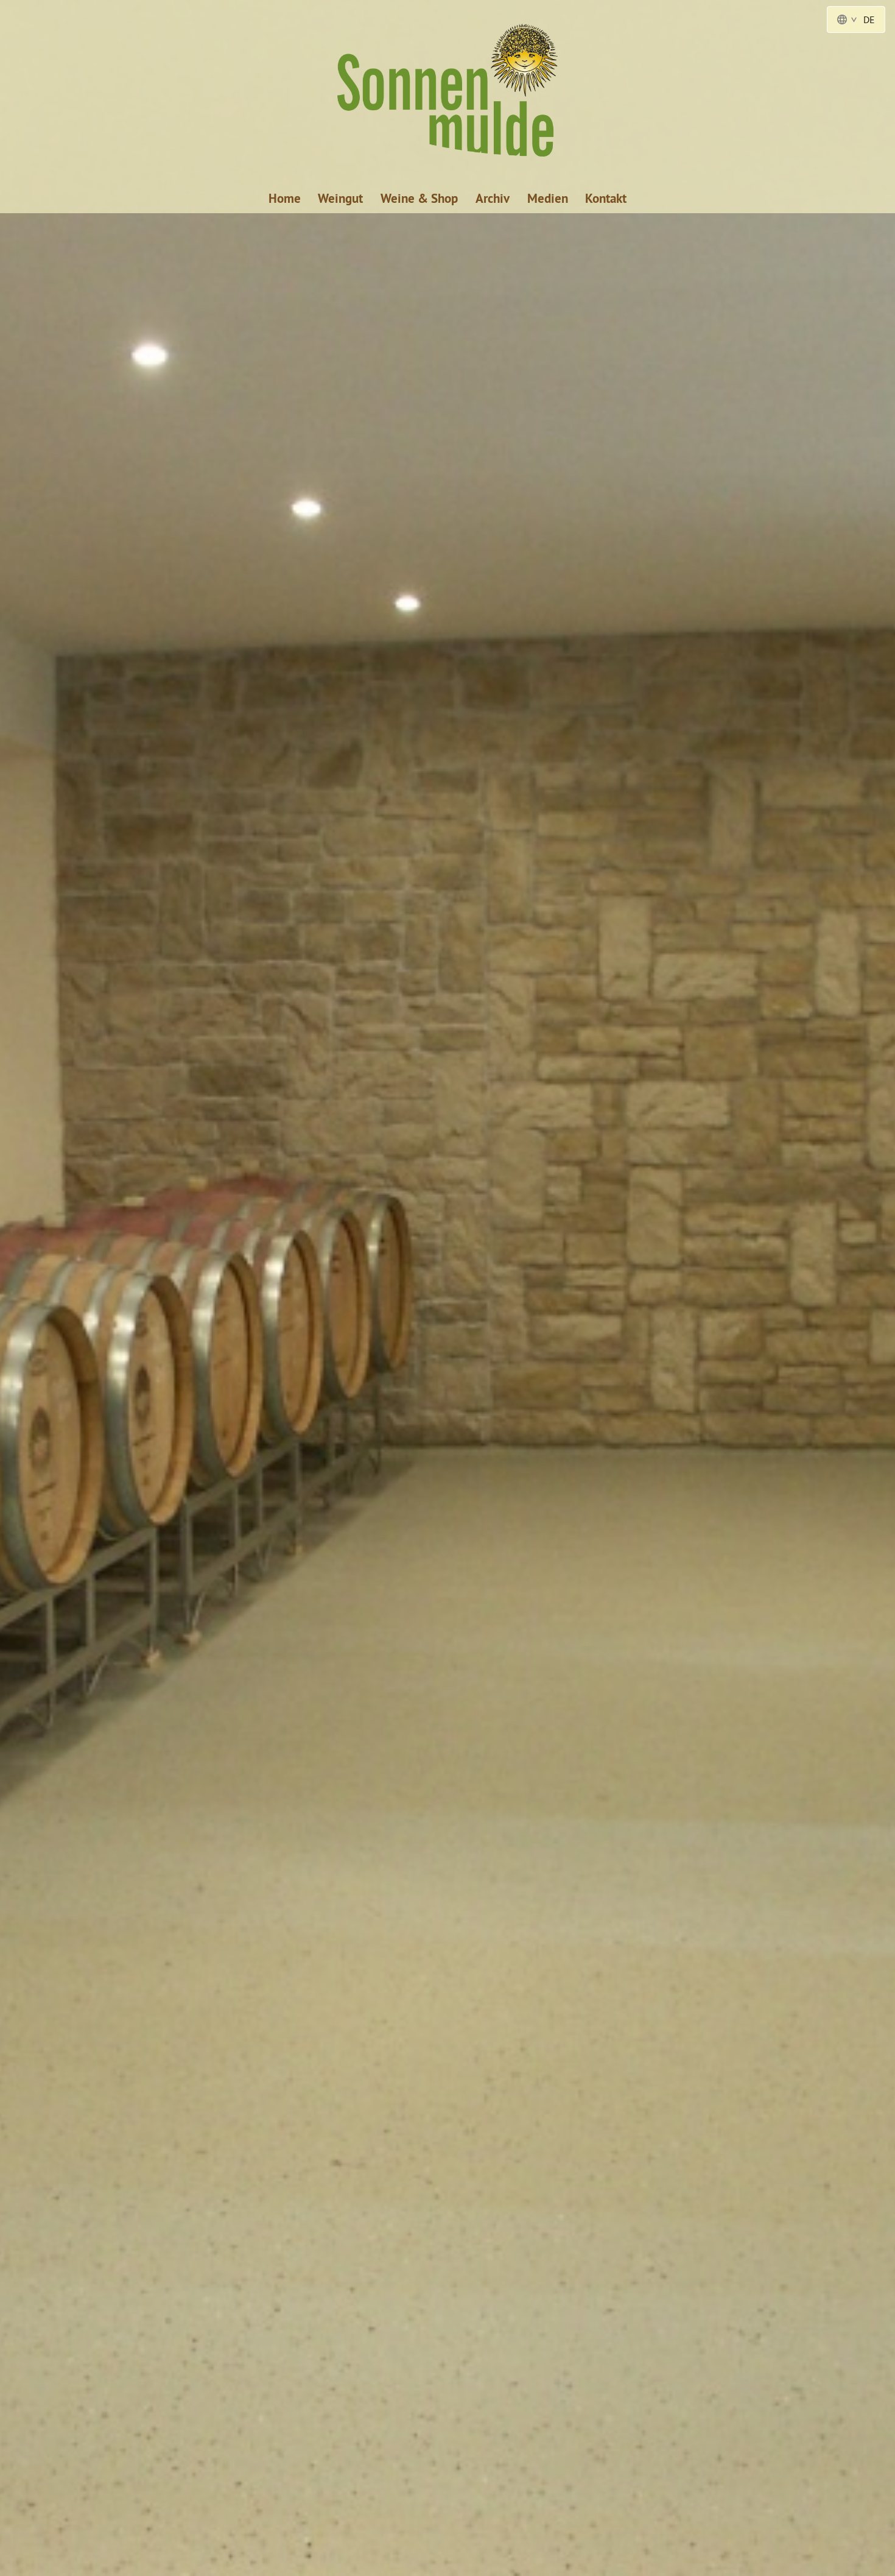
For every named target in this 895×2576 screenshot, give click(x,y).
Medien (548, 198)
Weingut (340, 198)
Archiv (493, 198)
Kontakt (606, 198)
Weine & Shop (419, 198)
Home (285, 198)
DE (869, 19)
